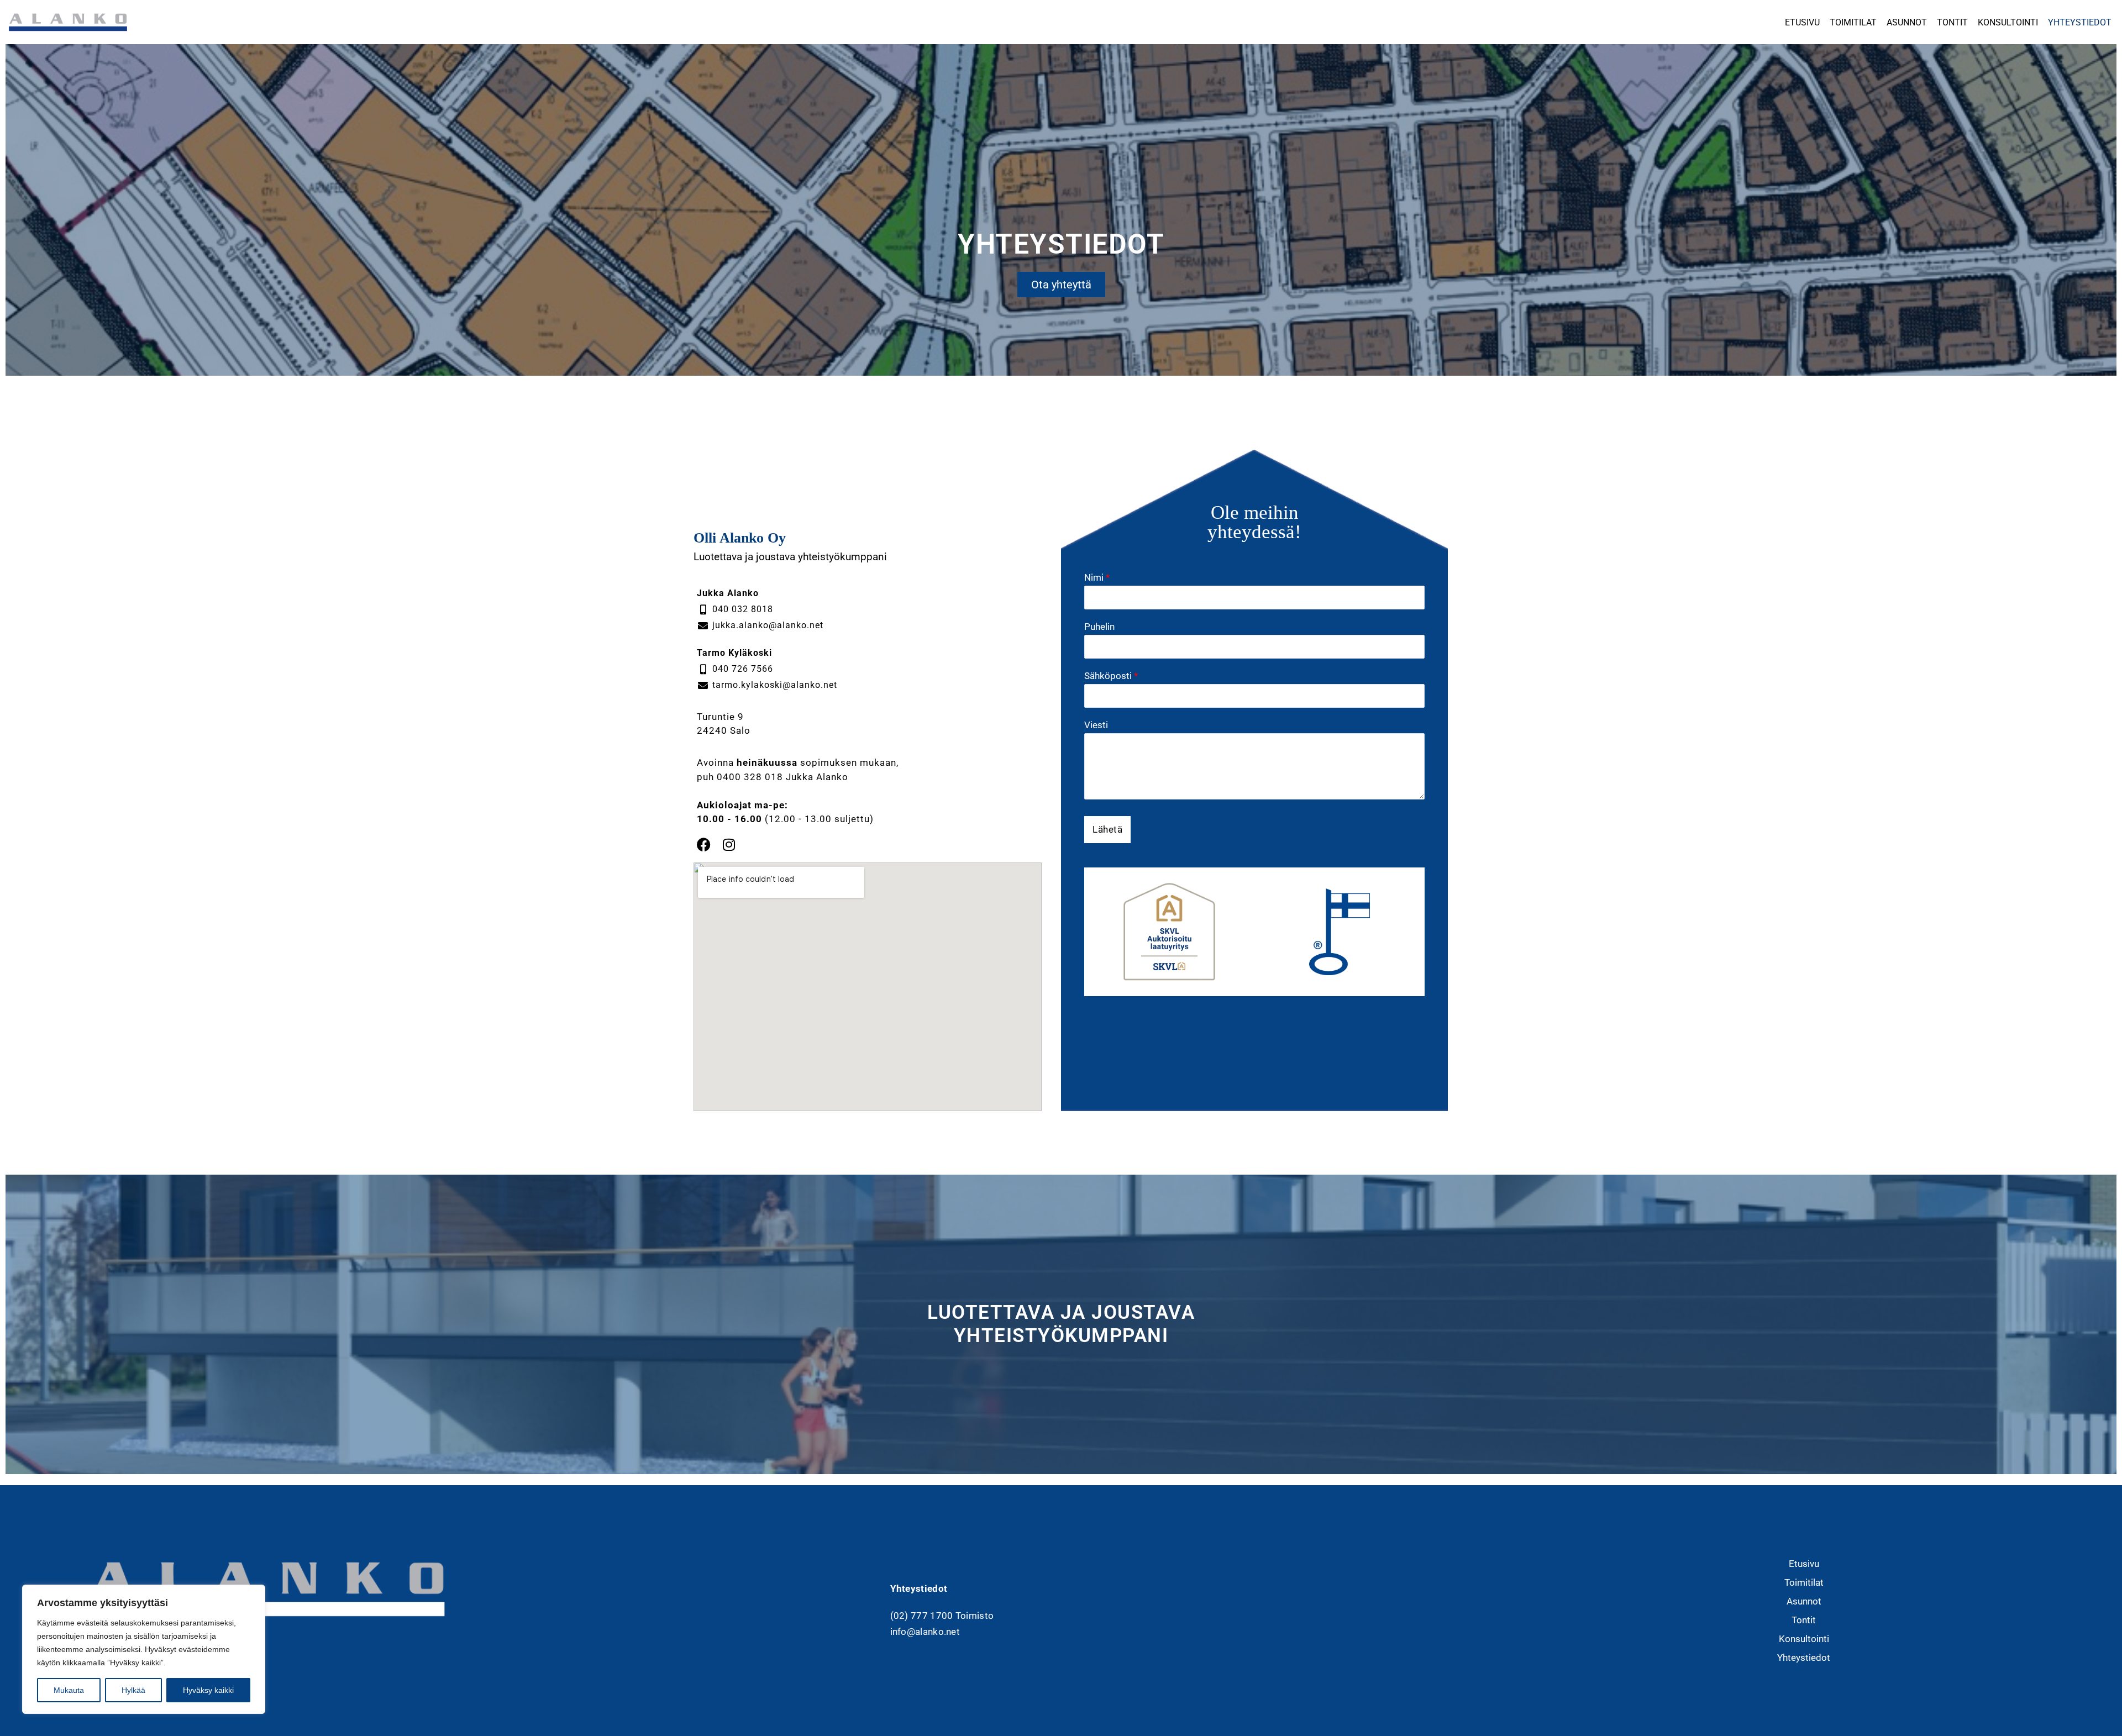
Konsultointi (2008, 22)
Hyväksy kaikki (208, 1690)
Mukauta (69, 1690)
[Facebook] (704, 845)
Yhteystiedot (2080, 22)
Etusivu (1802, 22)
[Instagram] (729, 845)
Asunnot (1907, 22)
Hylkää (133, 1690)
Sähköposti (1111, 676)
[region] (144, 1649)
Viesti (1096, 725)
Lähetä (1107, 829)
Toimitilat (1853, 22)
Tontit (1952, 22)
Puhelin (1099, 627)
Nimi (1097, 577)
